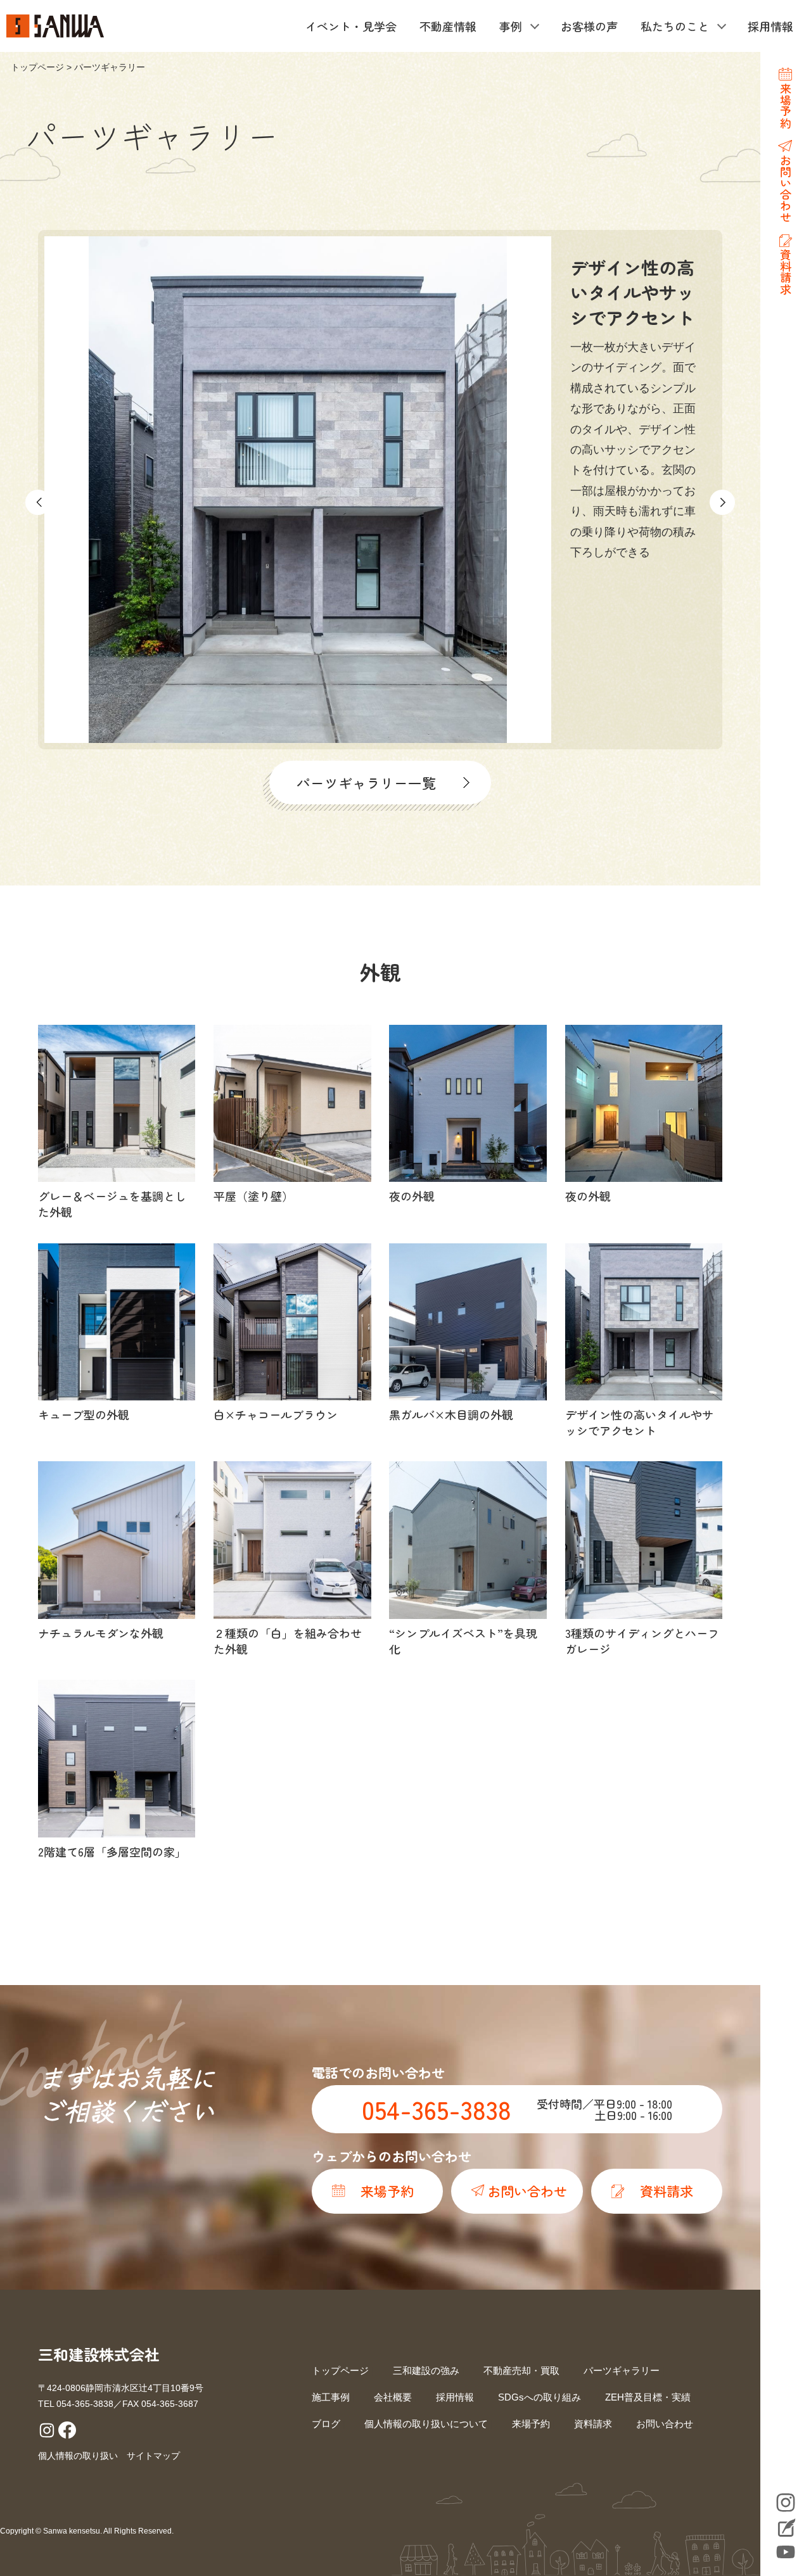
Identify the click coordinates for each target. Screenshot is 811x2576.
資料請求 (593, 2424)
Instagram (786, 2503)
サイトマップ (153, 2456)
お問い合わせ (665, 2424)
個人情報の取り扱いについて (426, 2424)
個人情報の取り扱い (78, 2456)
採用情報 (770, 26)
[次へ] (722, 502)
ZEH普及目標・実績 (648, 2397)
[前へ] (38, 502)
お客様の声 (589, 26)
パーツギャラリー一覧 (366, 783)
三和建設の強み (426, 2370)
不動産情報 (448, 26)
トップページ (37, 67)
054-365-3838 (437, 2109)
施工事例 (331, 2397)
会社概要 (393, 2397)
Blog (786, 2529)
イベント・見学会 (351, 26)
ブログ (326, 2424)
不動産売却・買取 (521, 2370)
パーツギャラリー (622, 2370)
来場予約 (531, 2424)
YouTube (786, 2552)
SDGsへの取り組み (540, 2397)
